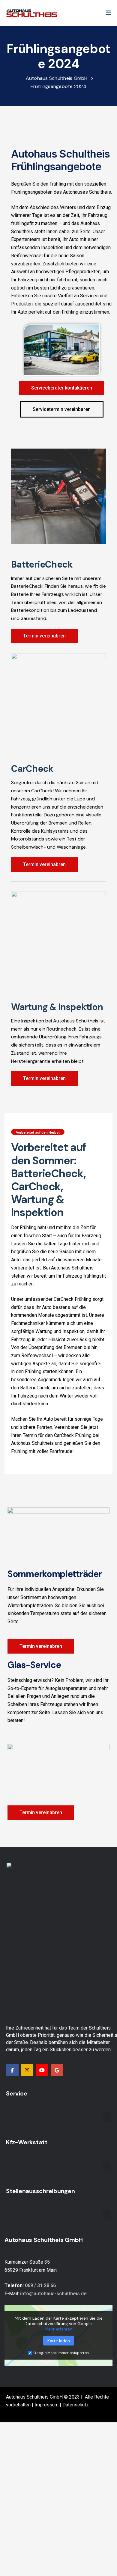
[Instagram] (27, 2070)
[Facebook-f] (12, 2070)
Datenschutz (76, 2405)
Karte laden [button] (59, 2341)
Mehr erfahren (58, 2329)
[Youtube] (42, 2070)
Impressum (46, 2405)
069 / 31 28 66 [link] (40, 2285)
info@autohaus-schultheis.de (53, 2294)
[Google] (57, 2070)
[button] (108, 13)
